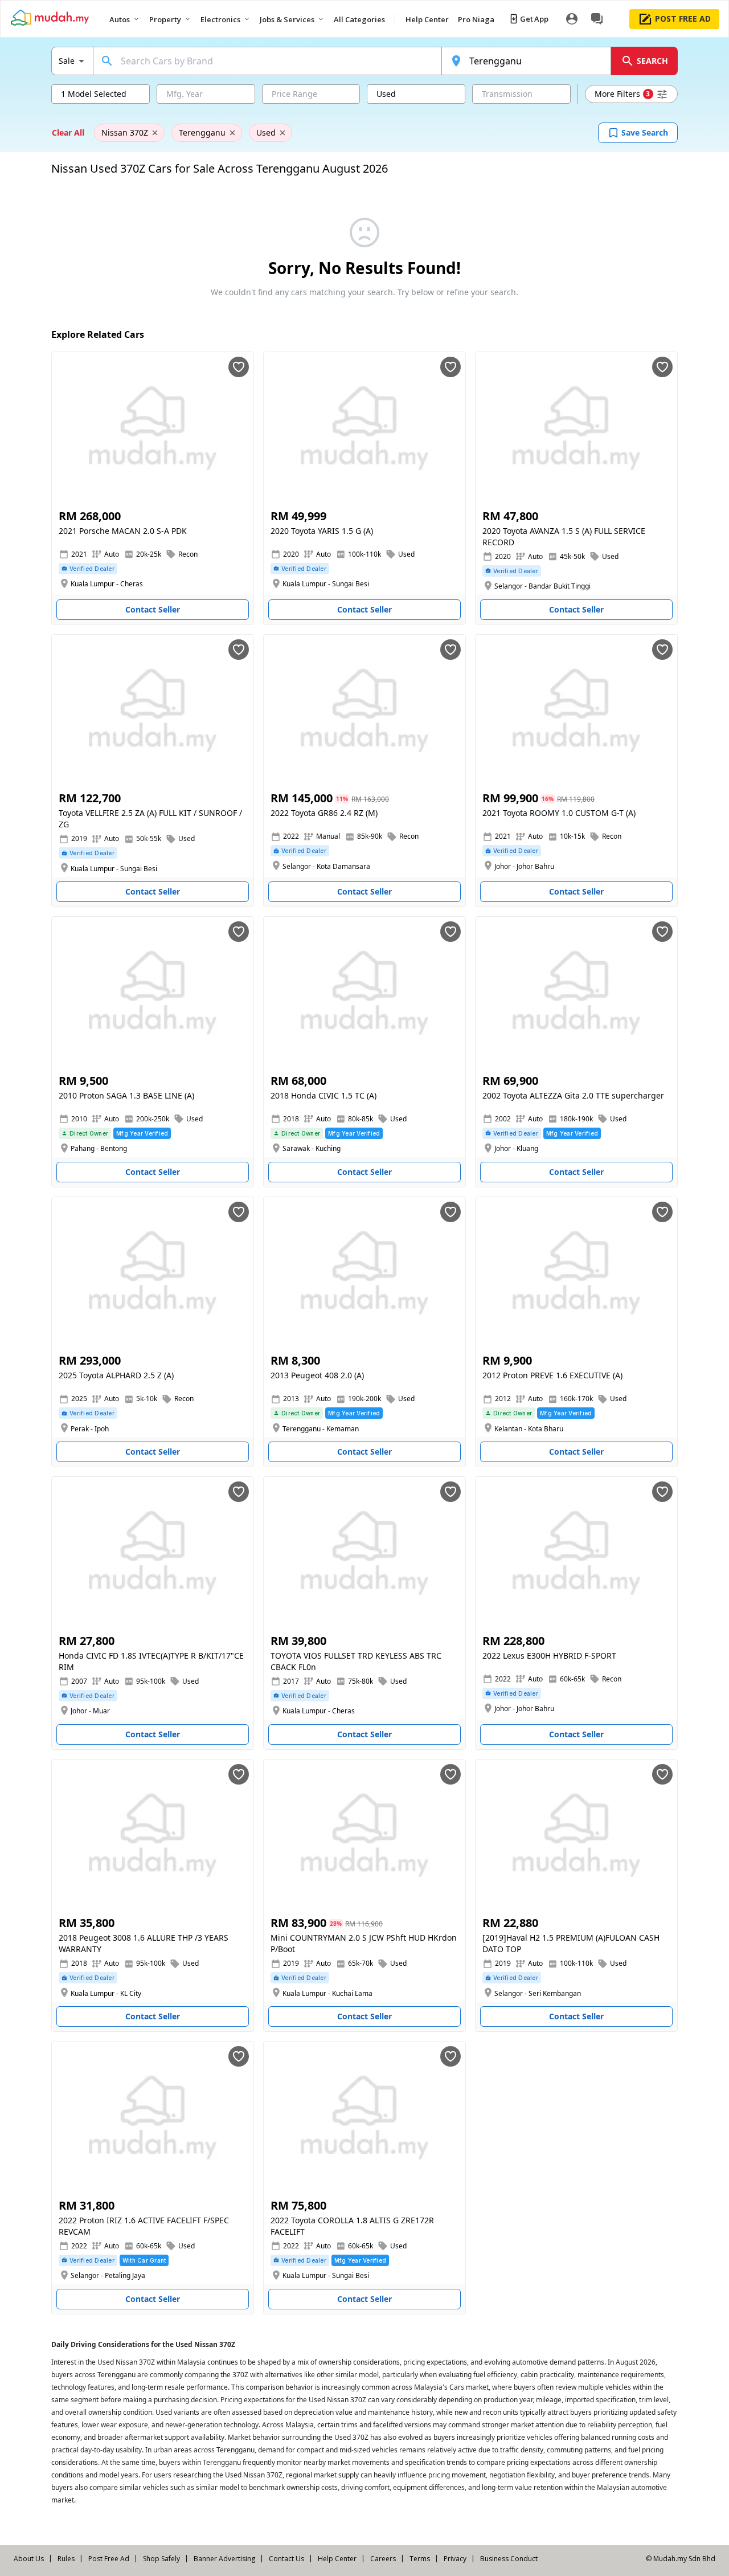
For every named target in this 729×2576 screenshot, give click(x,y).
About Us (29, 2559)
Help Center (337, 2559)
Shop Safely (161, 2559)
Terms (420, 2559)
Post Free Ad (109, 2559)
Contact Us (286, 2559)
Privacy (455, 2559)
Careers (383, 2559)
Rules (66, 2559)
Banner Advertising (224, 2559)
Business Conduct (509, 2559)
